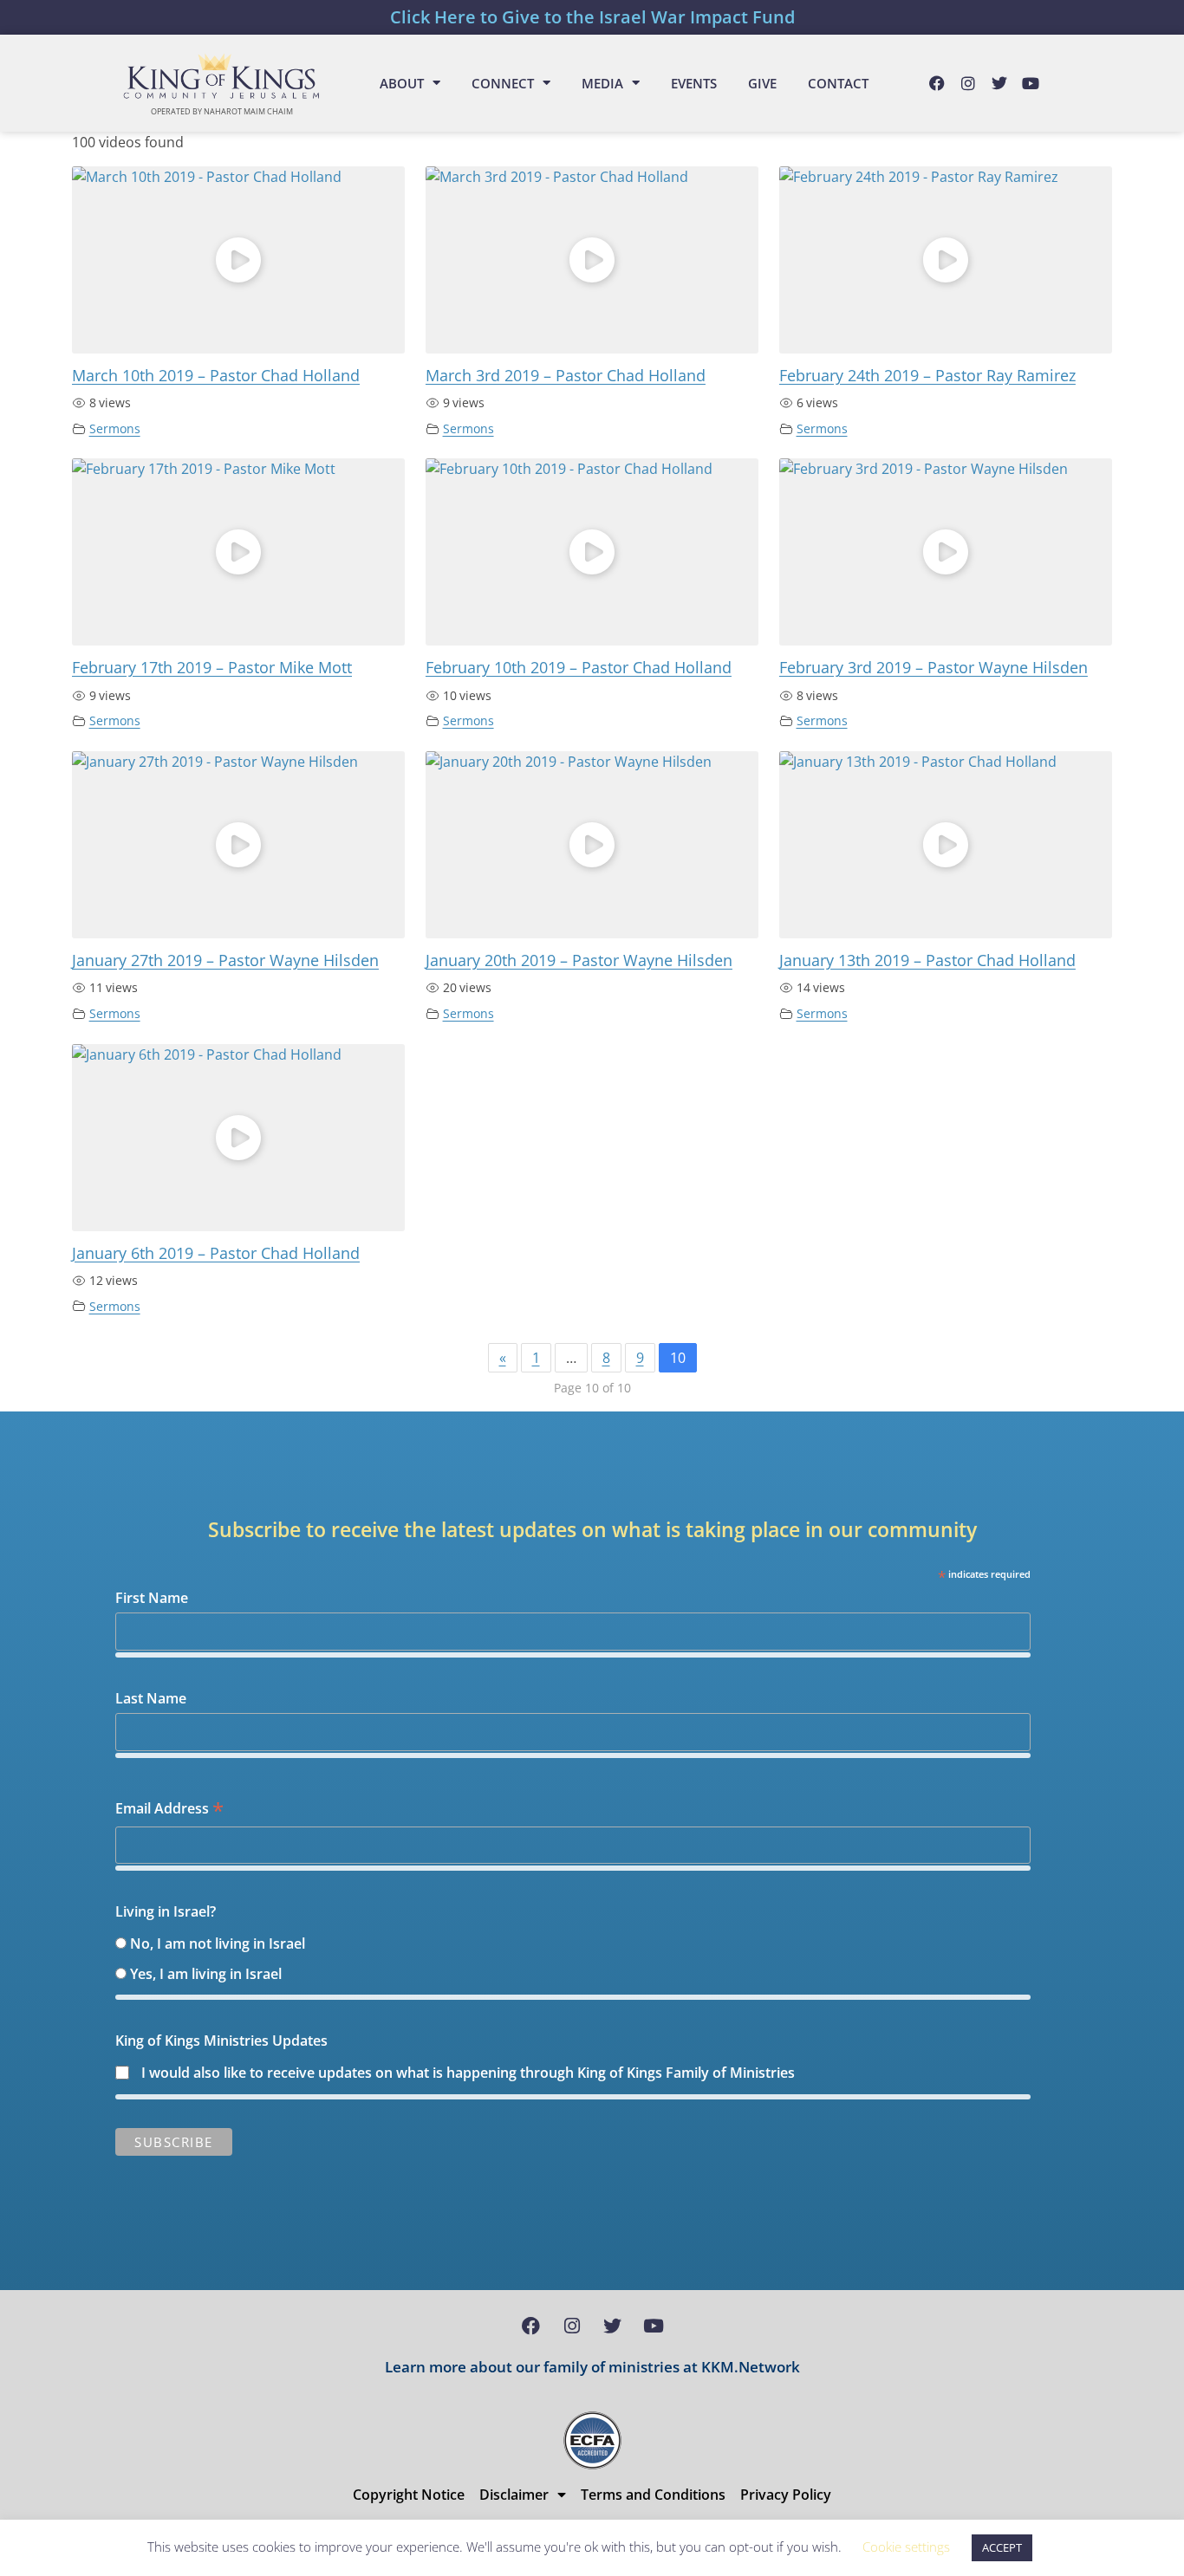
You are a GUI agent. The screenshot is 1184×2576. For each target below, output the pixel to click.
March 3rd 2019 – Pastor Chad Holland (566, 375)
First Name (152, 1598)
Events (694, 83)
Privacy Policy (786, 2495)
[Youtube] (1031, 83)
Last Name (151, 1698)
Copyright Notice (409, 2495)
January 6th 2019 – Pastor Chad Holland (216, 1253)
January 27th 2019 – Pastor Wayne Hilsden (225, 960)
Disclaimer (514, 2495)
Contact (838, 83)
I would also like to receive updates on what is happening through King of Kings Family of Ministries (468, 2073)
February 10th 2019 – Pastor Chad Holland (579, 667)
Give (762, 83)
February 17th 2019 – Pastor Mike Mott (212, 667)
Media (602, 83)
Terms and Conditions (653, 2495)
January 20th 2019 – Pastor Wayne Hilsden (579, 960)
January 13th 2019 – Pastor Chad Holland (927, 960)
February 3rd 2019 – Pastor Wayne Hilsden (934, 667)
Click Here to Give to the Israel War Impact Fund (592, 17)
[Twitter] (999, 83)
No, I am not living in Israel (218, 1943)
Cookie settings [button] (906, 2547)
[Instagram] (968, 83)
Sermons (115, 428)
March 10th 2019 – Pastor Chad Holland (216, 375)
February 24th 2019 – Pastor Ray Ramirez (927, 375)
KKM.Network (751, 2367)
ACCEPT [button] (1002, 2547)
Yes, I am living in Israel (206, 1974)
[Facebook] (937, 83)
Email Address (169, 1810)
